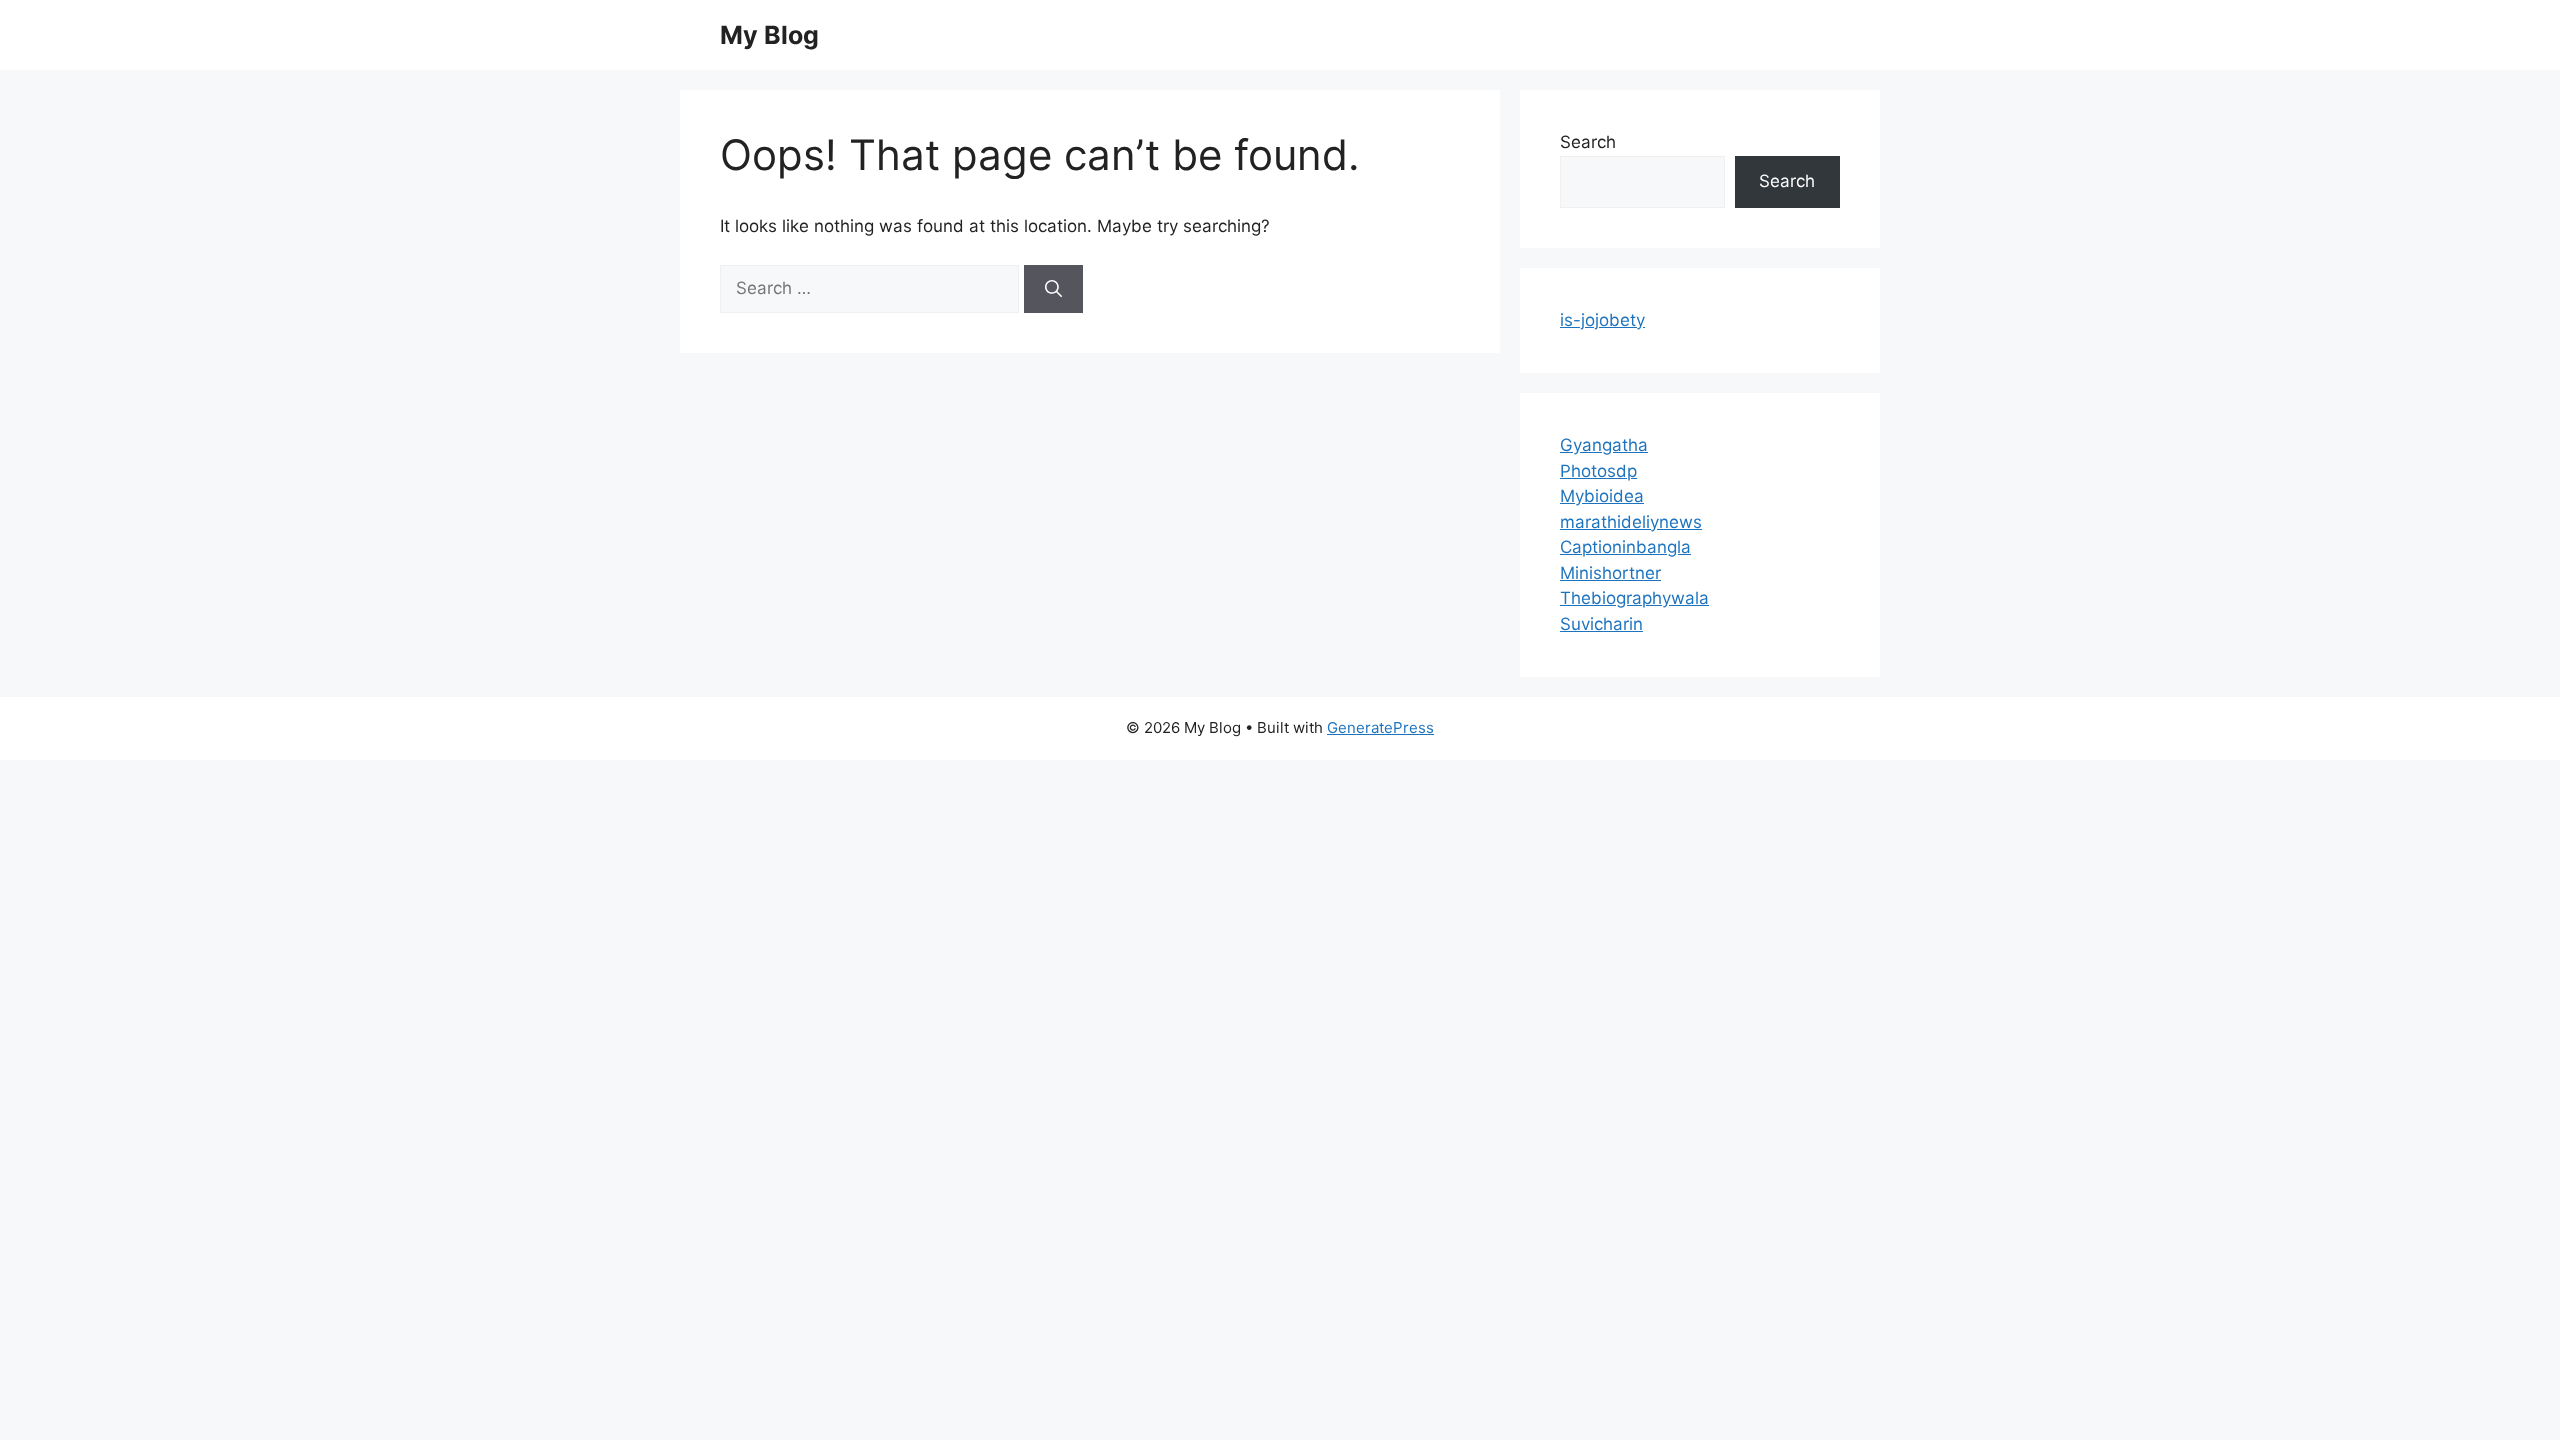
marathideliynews (1631, 522)
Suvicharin (1601, 624)
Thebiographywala (1634, 598)
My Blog (769, 35)
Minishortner (1610, 573)
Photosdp (1598, 471)
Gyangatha (1604, 445)
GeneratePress (1380, 727)
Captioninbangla (1625, 547)
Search (1588, 142)
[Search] (1053, 289)
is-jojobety (1602, 320)
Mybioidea (1602, 496)
